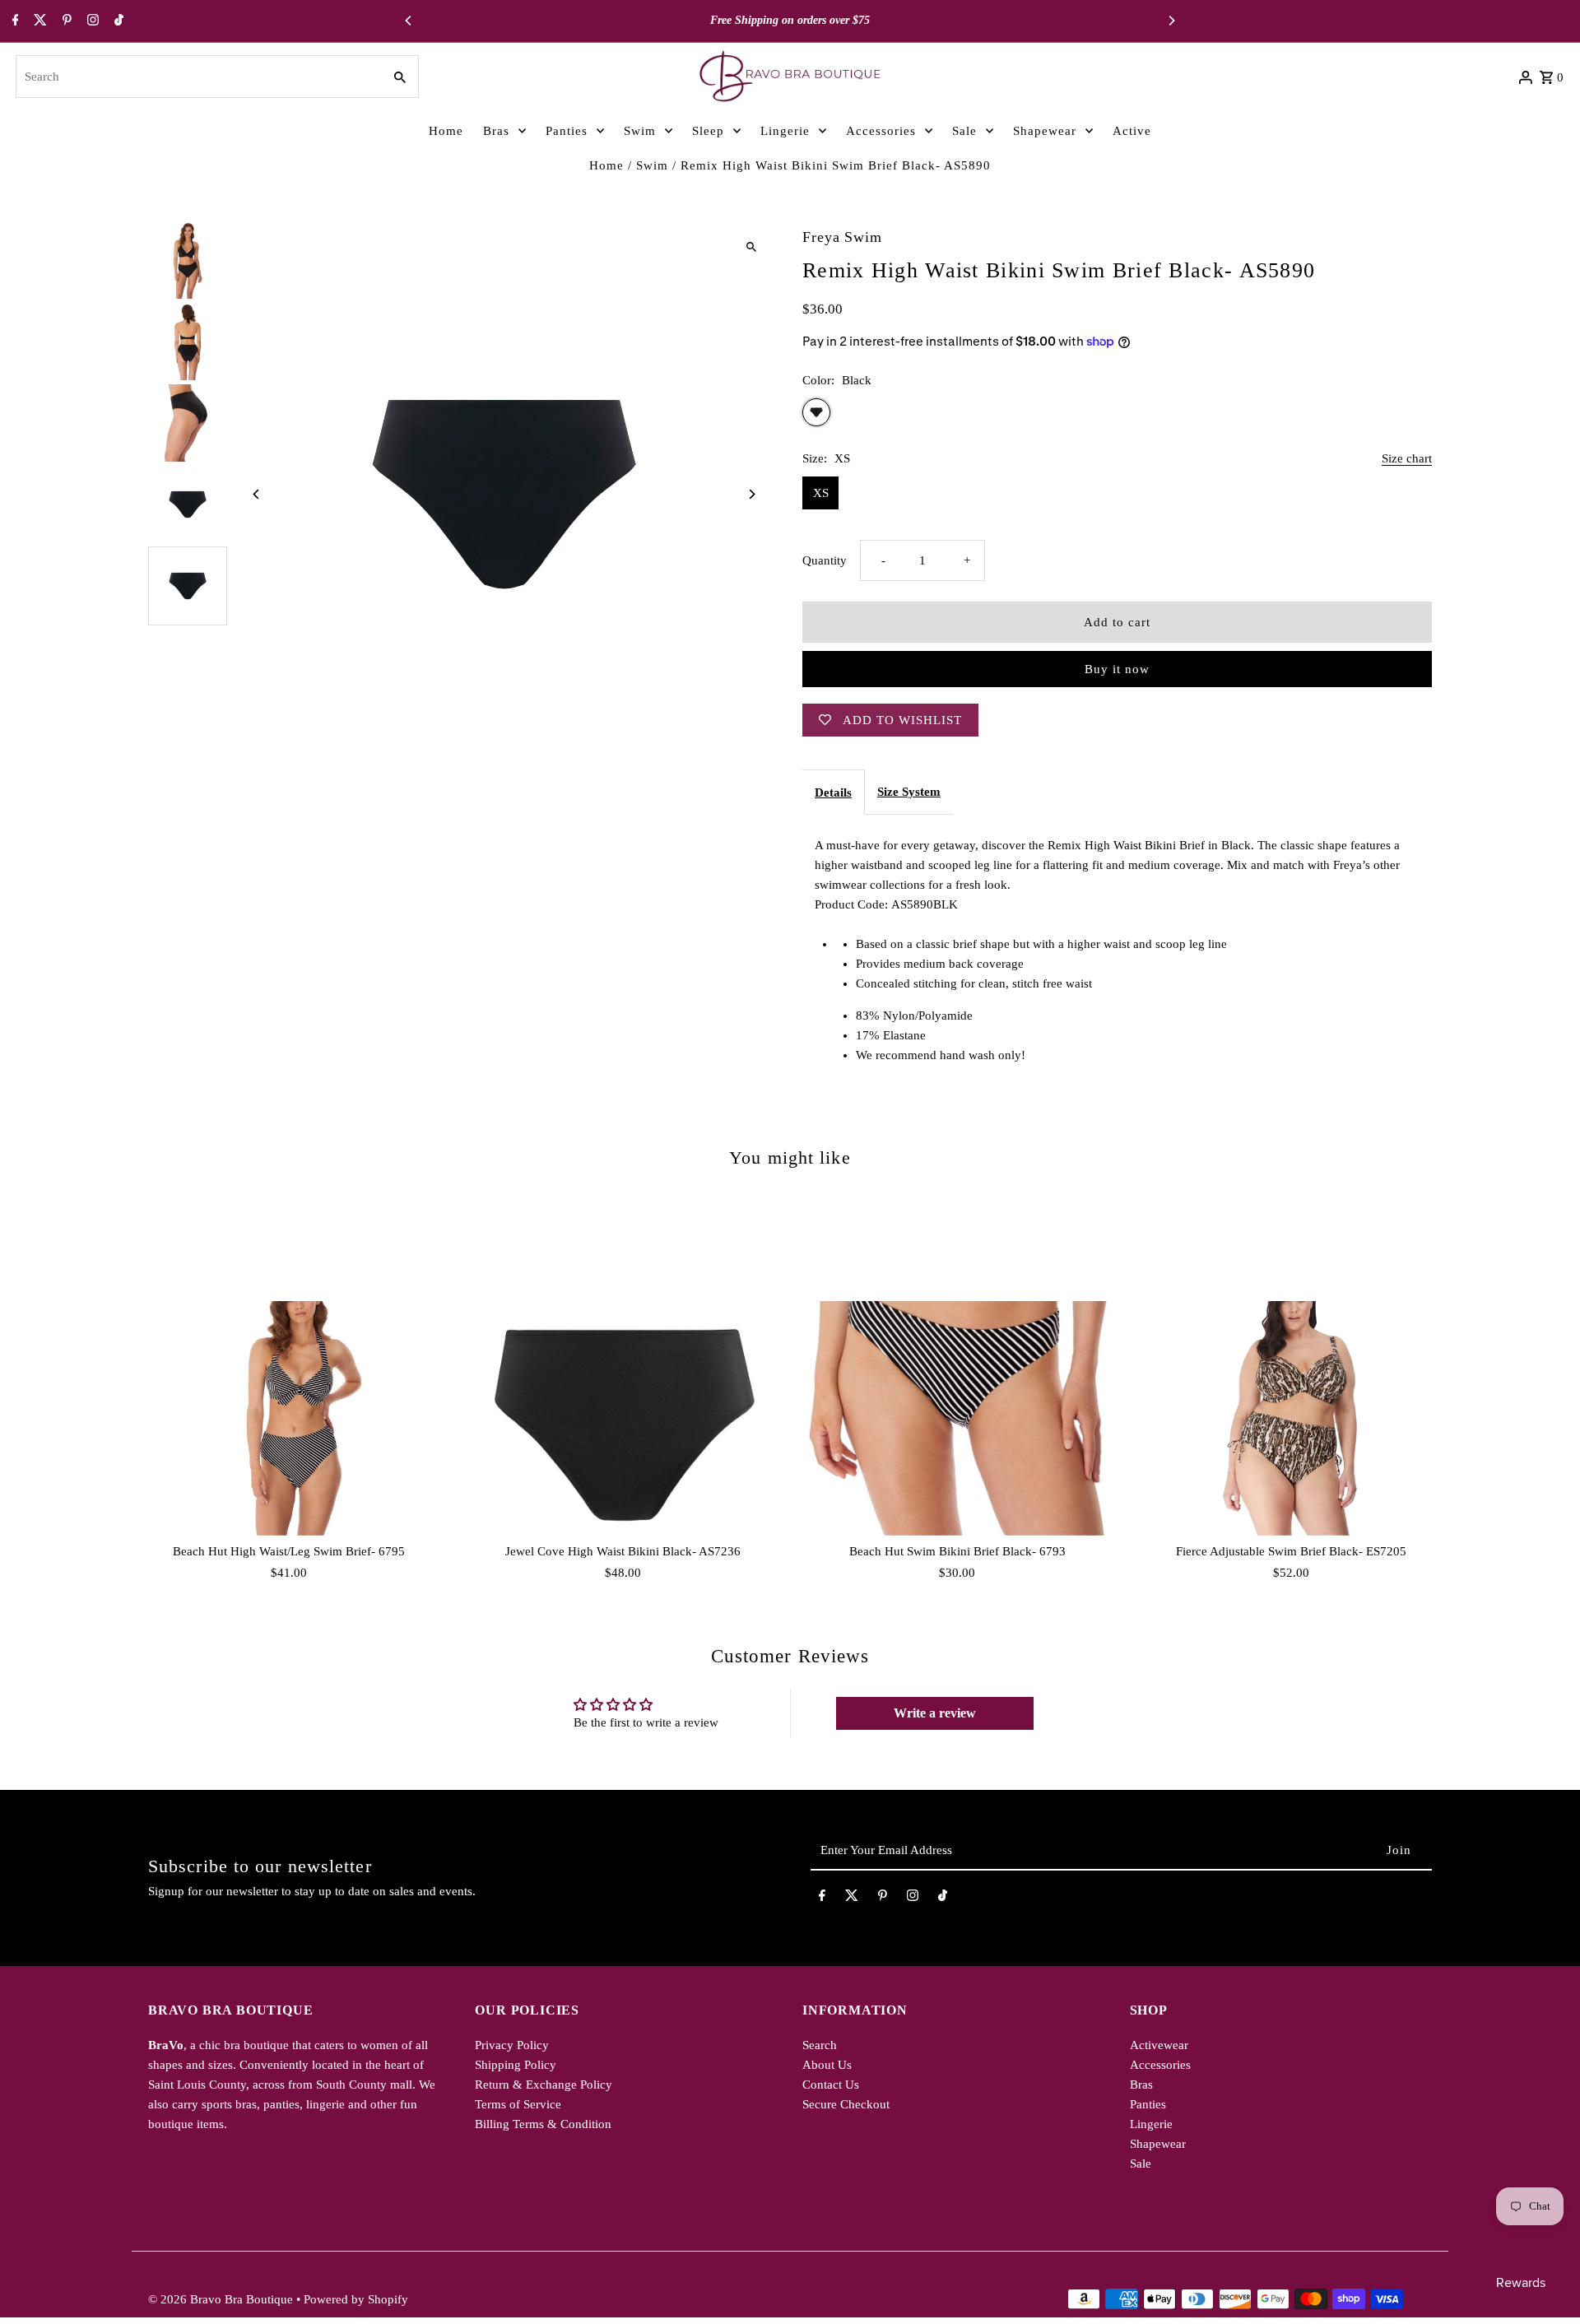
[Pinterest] (65, 21)
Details (833, 792)
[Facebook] (14, 21)
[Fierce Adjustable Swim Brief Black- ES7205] (1292, 1418)
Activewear (1159, 2045)
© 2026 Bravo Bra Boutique (222, 2299)
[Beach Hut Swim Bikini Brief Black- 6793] (957, 1418)
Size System (909, 792)
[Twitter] (38, 21)
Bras (1141, 2085)
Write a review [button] (935, 1713)
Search (820, 2045)
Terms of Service (518, 2104)
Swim (652, 165)
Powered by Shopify (356, 2299)
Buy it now (1117, 669)
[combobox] (197, 77)
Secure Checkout (846, 2104)
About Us (827, 2065)
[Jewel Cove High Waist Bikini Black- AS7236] (623, 1418)
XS (821, 493)
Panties (1148, 2104)
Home (606, 165)
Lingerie (1151, 2124)
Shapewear (1158, 2144)
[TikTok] (117, 21)
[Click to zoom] (751, 247)
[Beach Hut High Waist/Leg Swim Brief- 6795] (288, 1418)
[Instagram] (91, 21)
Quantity (825, 560)
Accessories (1160, 2065)
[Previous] (409, 21)
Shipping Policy (516, 2065)
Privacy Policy (512, 2045)
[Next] (1171, 21)
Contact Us (831, 2085)
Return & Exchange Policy (544, 2085)
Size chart (1407, 459)
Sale (1141, 2164)
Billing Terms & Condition (543, 2124)
